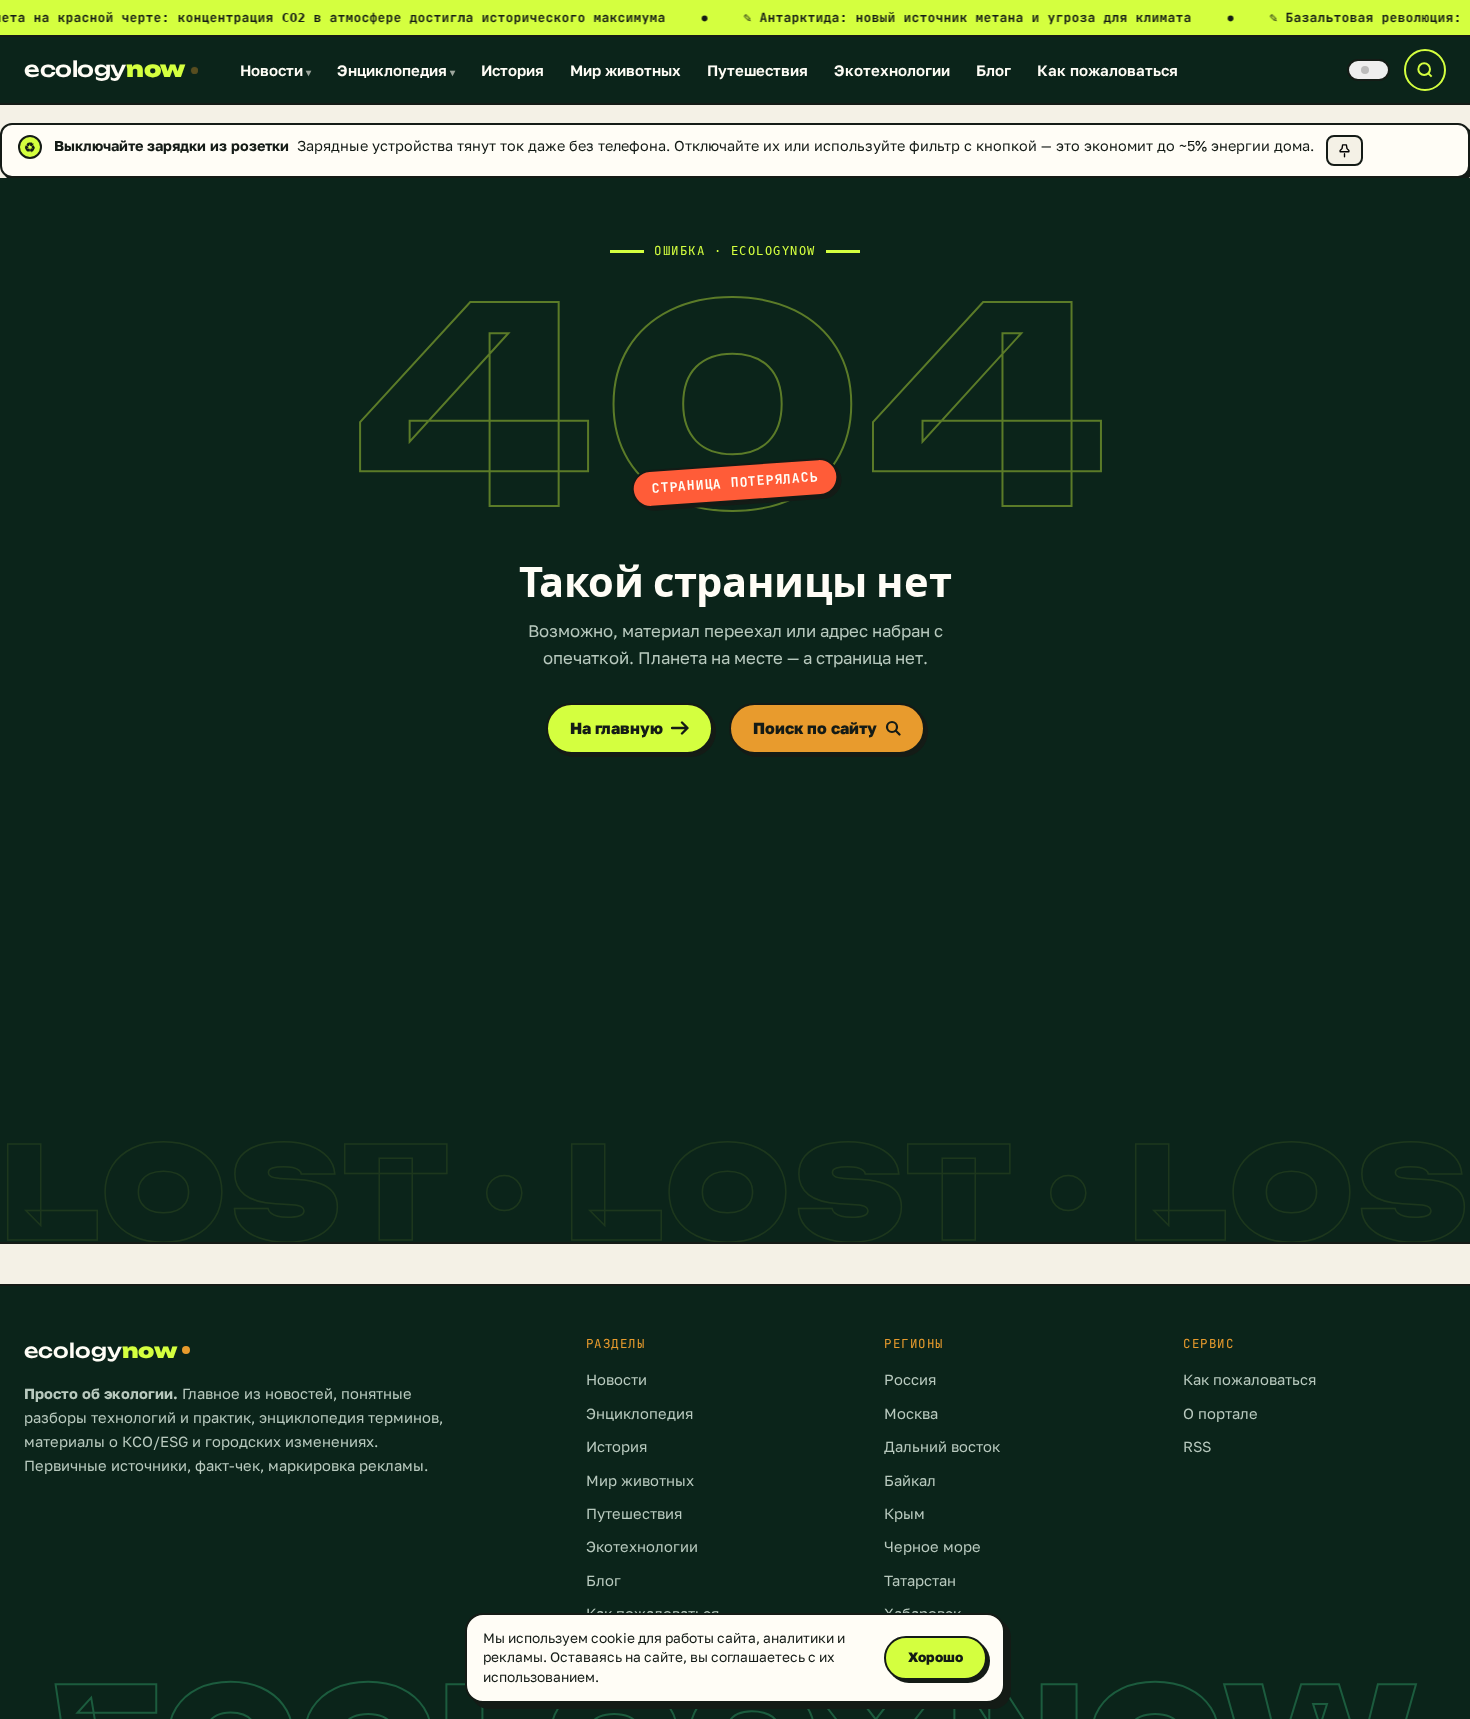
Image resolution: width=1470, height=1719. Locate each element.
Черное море (932, 1546)
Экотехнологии (892, 70)
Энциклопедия (396, 70)
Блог (993, 70)
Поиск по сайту (815, 728)
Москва (911, 1413)
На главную (616, 728)
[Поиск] (1425, 70)
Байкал (910, 1480)
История (512, 70)
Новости (275, 70)
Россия (910, 1379)
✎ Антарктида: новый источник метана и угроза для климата (989, 17)
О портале (1220, 1413)
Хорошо (935, 1657)
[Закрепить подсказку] (1344, 150)
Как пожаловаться (1107, 70)
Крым (904, 1513)
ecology (104, 69)
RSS (1197, 1446)
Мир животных (625, 70)
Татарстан (920, 1580)
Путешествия (757, 70)
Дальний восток (942, 1446)
